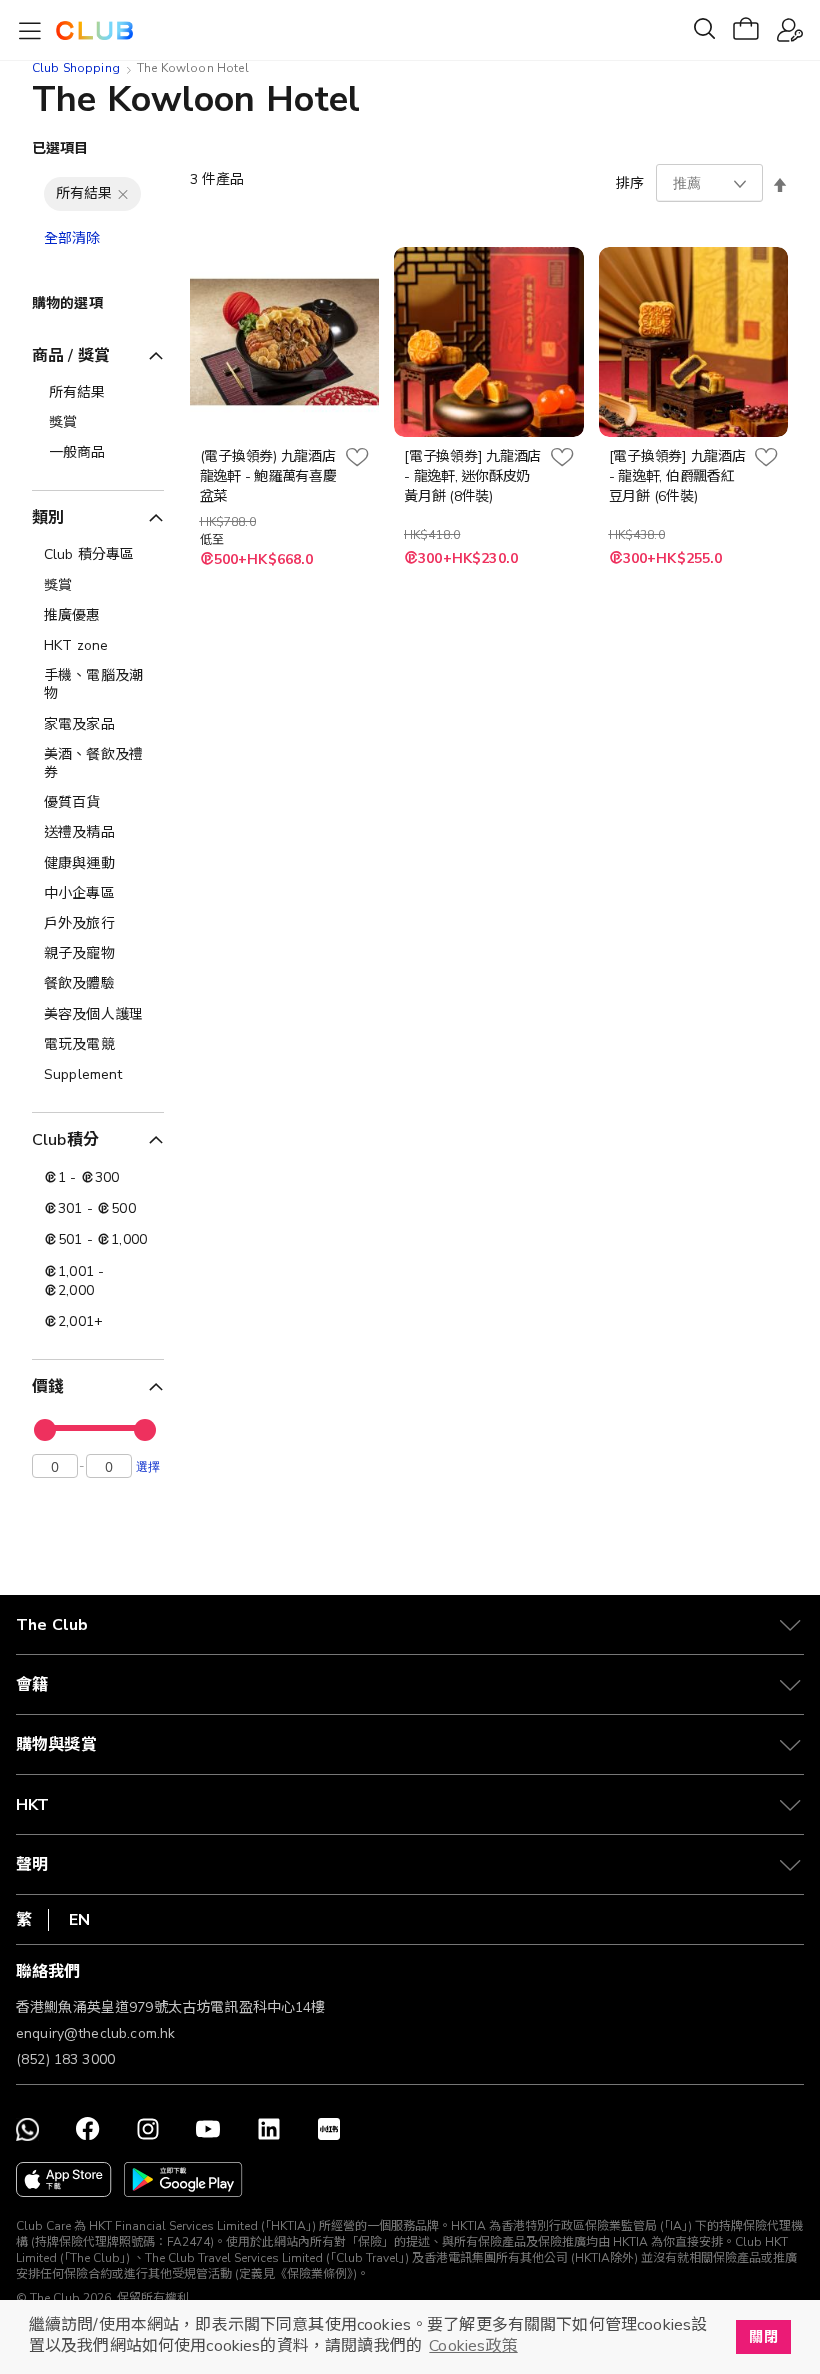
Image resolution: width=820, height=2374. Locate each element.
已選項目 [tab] (60, 148)
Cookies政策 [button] (473, 2346)
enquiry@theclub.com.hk (95, 2033)
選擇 (148, 1466)
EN (79, 1920)
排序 (630, 183)
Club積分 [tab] (65, 1140)
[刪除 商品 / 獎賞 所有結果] (123, 194)
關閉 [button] (763, 2337)
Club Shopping (76, 68)
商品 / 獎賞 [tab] (71, 356)
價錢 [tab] (48, 1387)
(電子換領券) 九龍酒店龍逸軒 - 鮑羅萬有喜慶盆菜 (268, 476)
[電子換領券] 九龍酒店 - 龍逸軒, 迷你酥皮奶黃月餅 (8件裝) (472, 476)
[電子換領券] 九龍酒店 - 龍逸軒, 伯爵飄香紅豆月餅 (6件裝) (677, 476)
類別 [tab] (48, 518)
